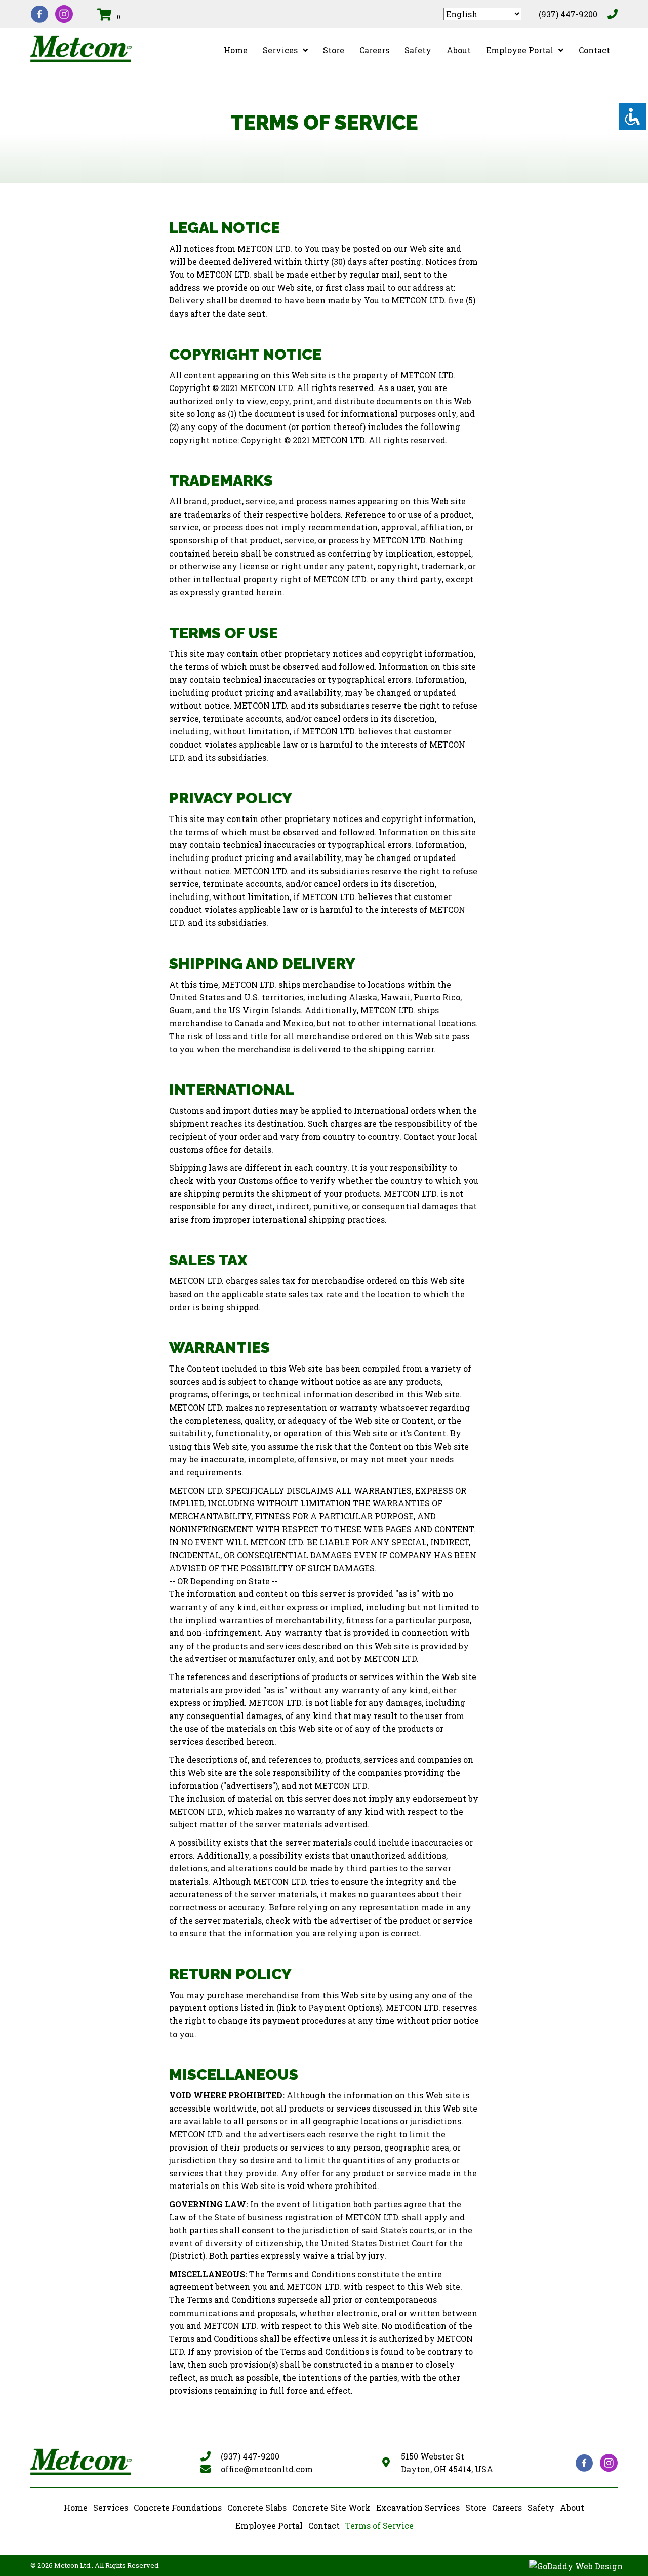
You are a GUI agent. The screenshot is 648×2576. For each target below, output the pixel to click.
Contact (324, 2526)
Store (476, 2507)
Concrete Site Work (331, 2507)
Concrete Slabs (257, 2507)
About (572, 2507)
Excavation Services (418, 2507)
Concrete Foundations (178, 2507)
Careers (507, 2507)
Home (76, 2507)
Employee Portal (269, 2526)
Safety (541, 2507)
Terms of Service (379, 2526)
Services (111, 2507)
